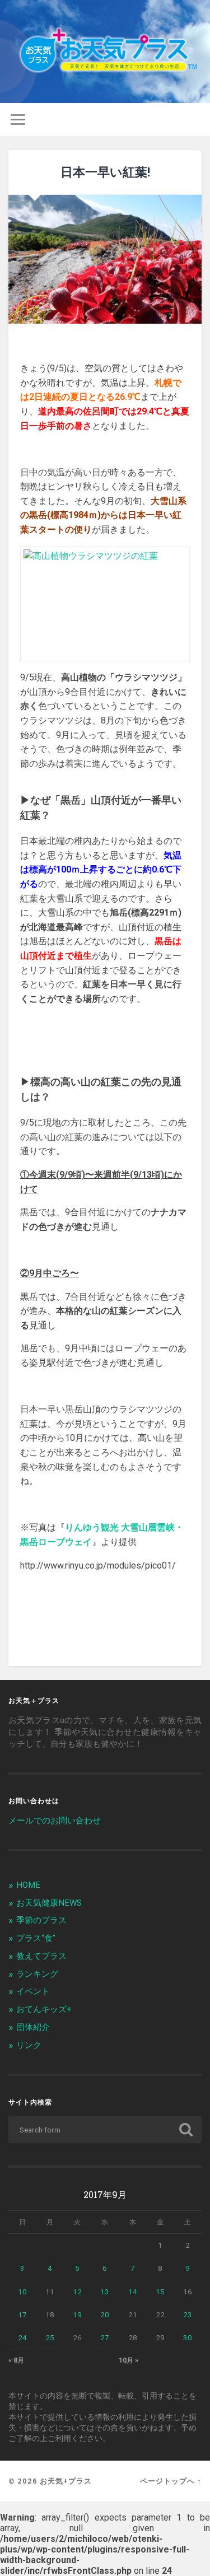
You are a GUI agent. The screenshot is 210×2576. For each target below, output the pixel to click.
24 (22, 2337)
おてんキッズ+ (44, 2009)
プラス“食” (36, 1938)
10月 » (129, 2360)
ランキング (37, 1974)
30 (188, 2337)
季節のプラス (41, 1920)
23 (188, 2314)
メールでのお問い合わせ (55, 1821)
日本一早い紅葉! (105, 172)
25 (50, 2337)
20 (105, 2314)
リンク (29, 2045)
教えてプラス (41, 1956)
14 (133, 2292)
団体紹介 (33, 2027)
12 (77, 2292)
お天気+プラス (66, 2481)
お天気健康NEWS (49, 1903)
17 (22, 2314)
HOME (28, 1885)
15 (160, 2292)
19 (77, 2314)
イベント (33, 1991)
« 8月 (16, 2360)
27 (105, 2337)
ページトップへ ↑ (171, 2481)
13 (105, 2292)
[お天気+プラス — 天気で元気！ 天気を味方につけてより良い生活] (105, 52)
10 (22, 2292)
